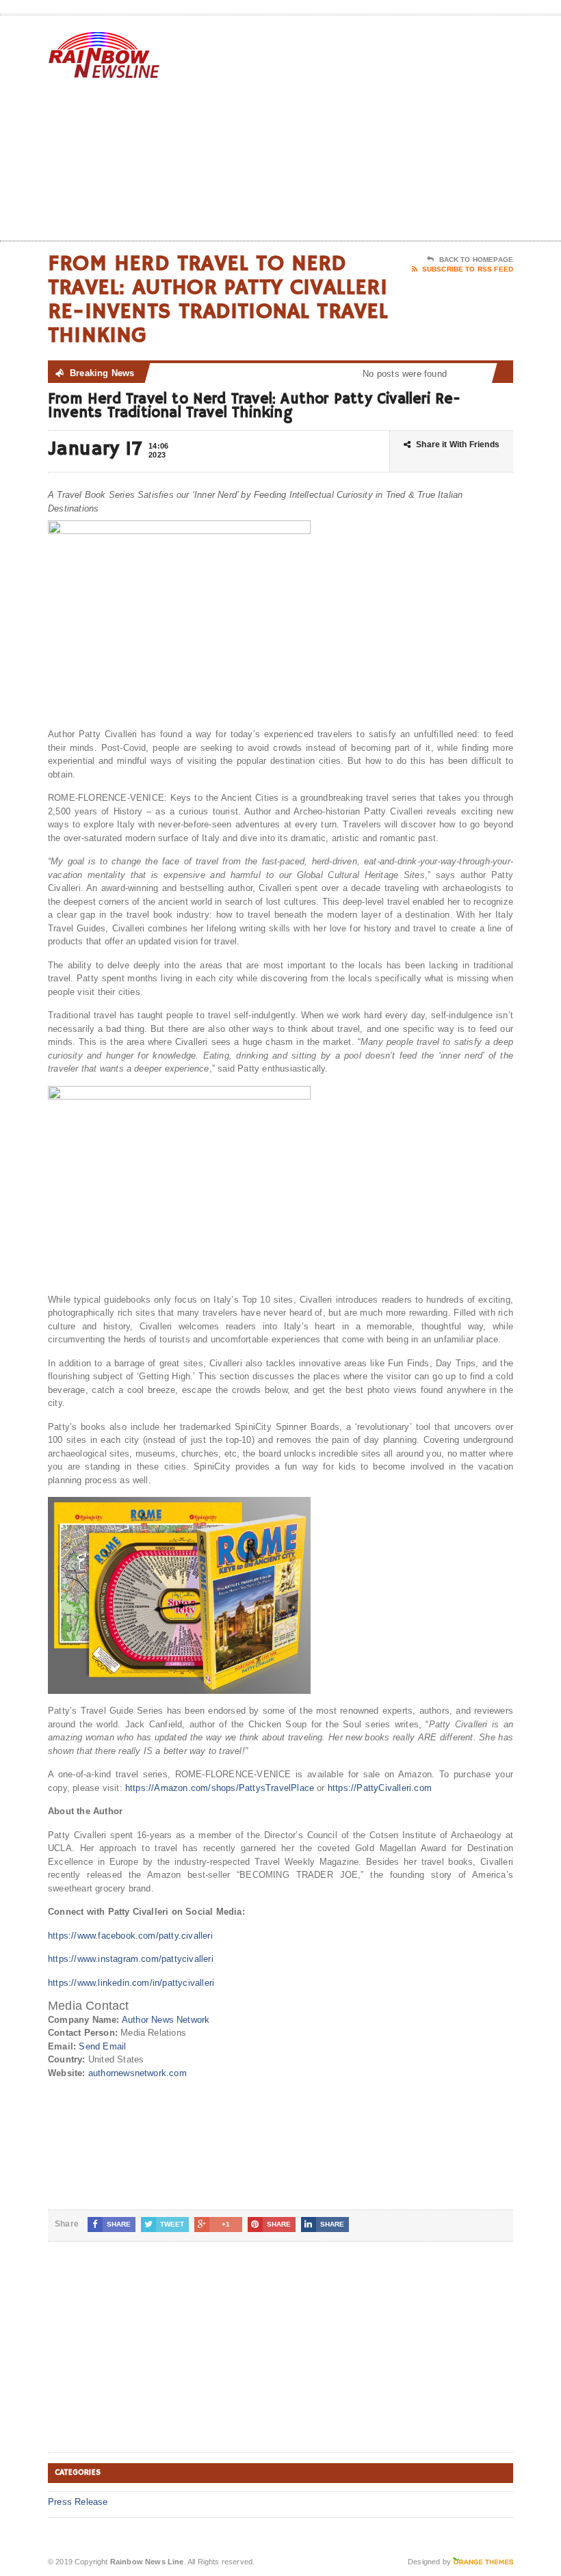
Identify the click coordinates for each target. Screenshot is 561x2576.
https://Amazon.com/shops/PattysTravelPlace (220, 1788)
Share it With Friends (458, 444)
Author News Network (166, 2020)
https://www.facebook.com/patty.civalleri (130, 1936)
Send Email (102, 2046)
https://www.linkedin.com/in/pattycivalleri (131, 1983)
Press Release (78, 2502)
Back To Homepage (476, 260)
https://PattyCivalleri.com (380, 1788)
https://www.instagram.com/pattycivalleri (131, 1959)
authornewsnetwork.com (138, 2073)
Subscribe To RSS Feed (468, 269)
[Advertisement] (424, 131)
